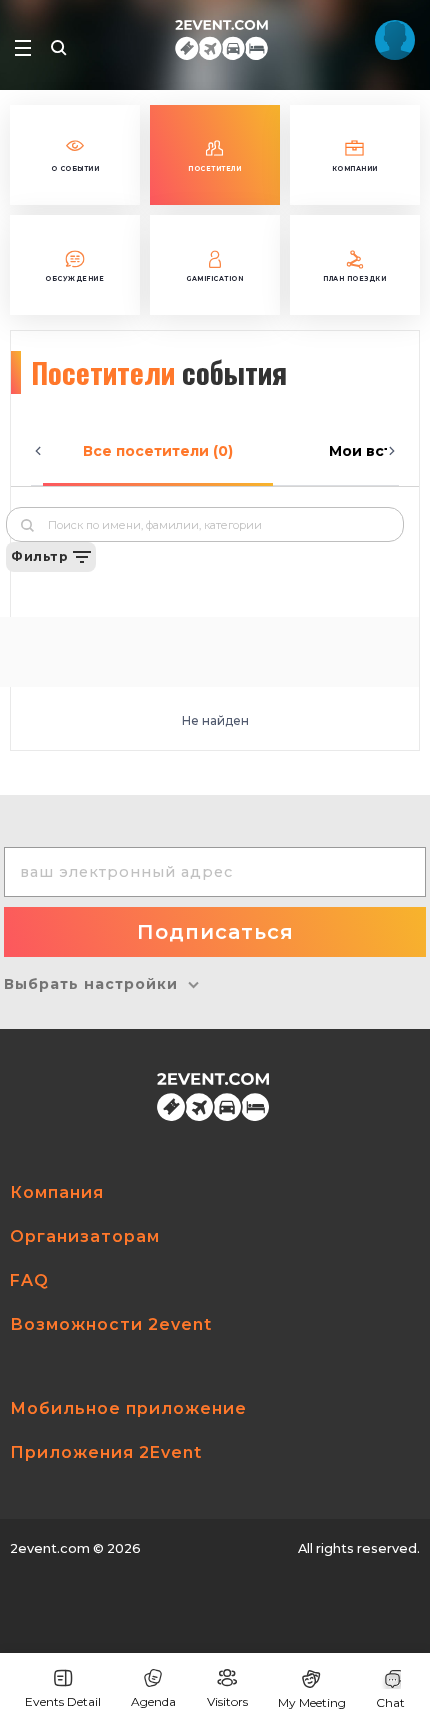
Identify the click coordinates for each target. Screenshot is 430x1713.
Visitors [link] (227, 1701)
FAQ (29, 1280)
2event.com (50, 1548)
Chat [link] (390, 1702)
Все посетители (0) (158, 451)
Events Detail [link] (63, 1701)
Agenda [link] (153, 1701)
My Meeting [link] (312, 1702)
